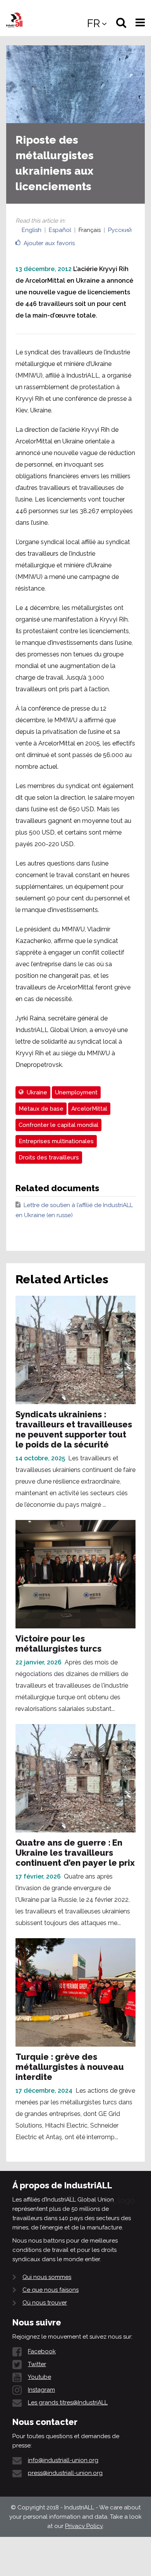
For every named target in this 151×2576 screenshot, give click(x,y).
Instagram (41, 2390)
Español (60, 230)
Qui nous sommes (47, 2277)
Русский (120, 230)
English (32, 230)
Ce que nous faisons (51, 2290)
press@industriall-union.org (65, 2473)
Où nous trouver (45, 2303)
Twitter (37, 2364)
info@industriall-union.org (63, 2460)
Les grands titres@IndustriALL (68, 2403)
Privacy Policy (84, 2526)
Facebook (42, 2351)
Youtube (39, 2377)
